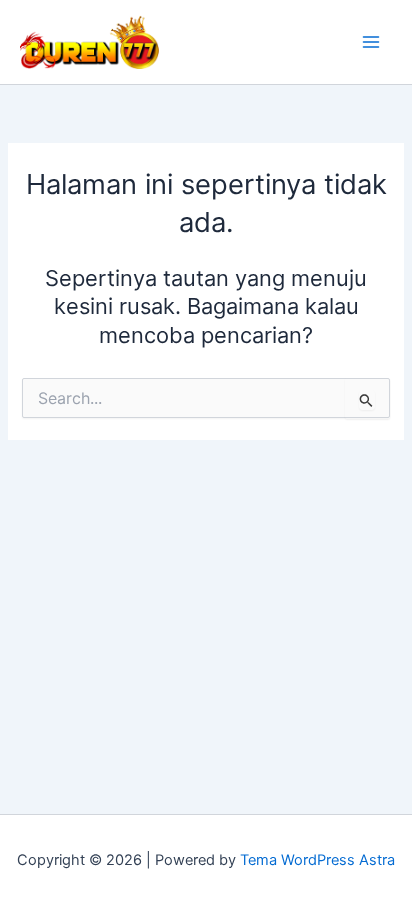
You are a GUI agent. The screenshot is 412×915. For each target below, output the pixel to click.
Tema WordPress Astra (317, 860)
